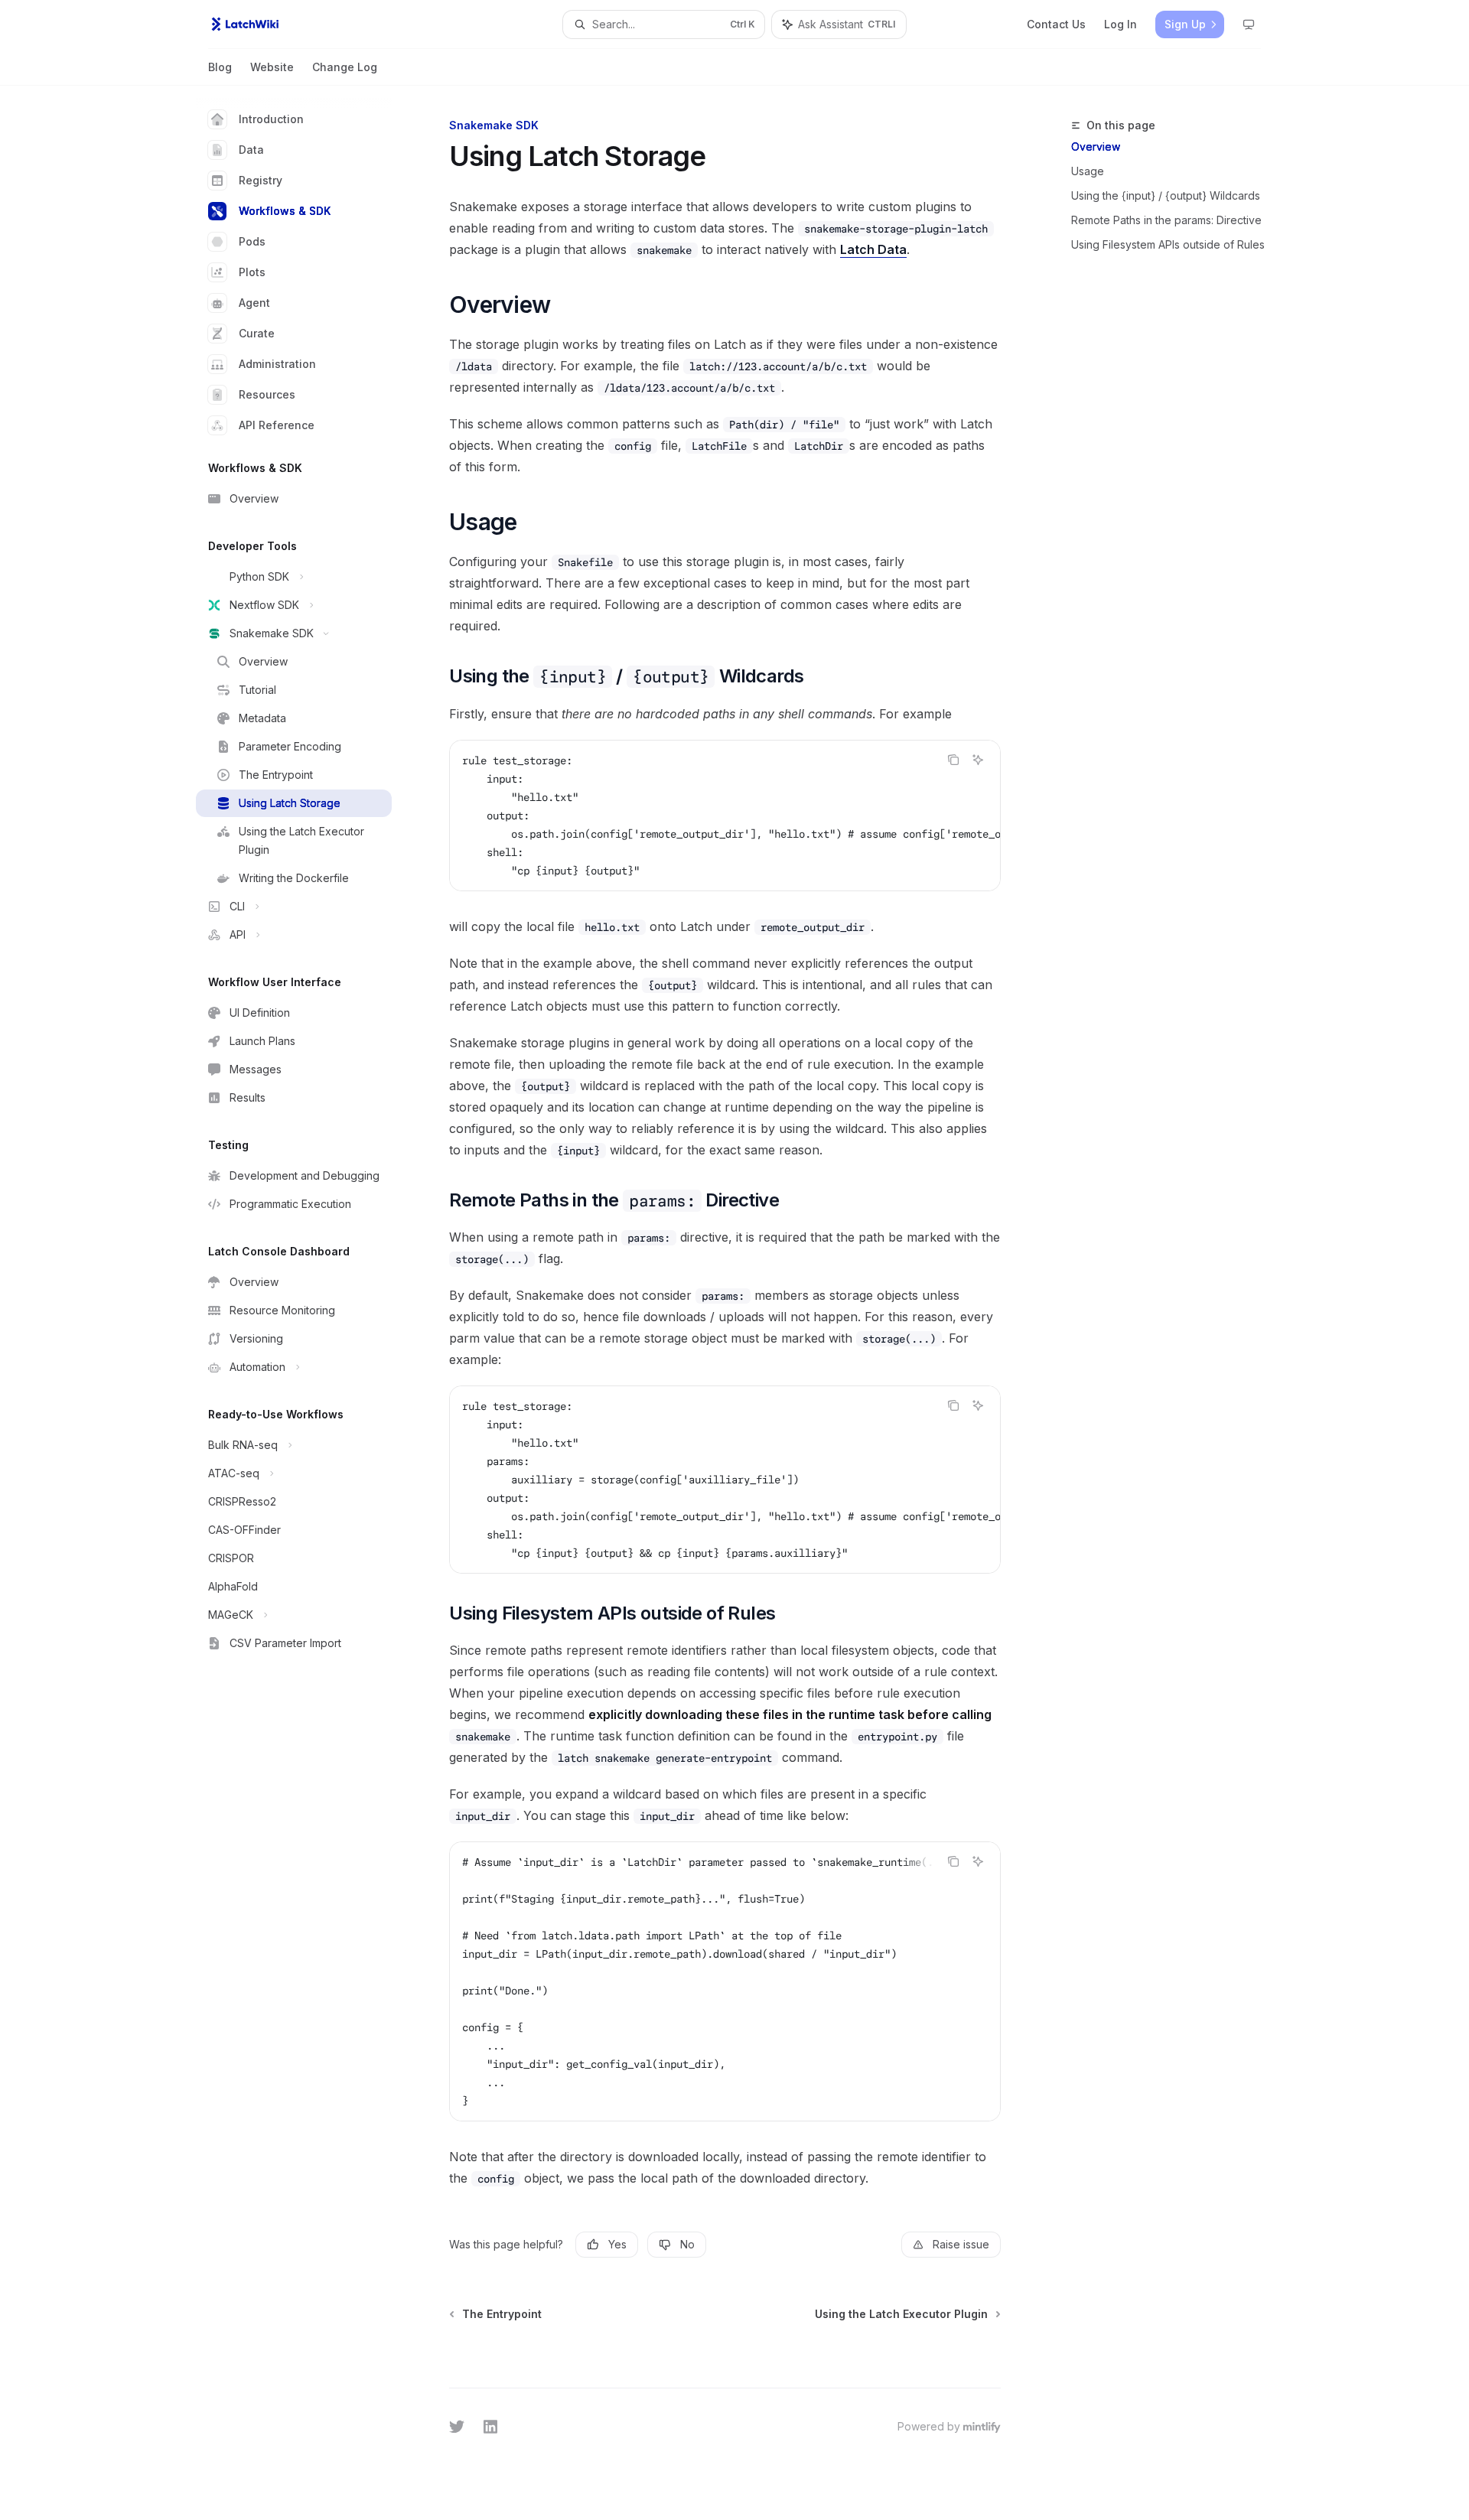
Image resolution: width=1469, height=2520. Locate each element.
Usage (1088, 171)
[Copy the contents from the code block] (953, 760)
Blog (220, 67)
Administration (277, 364)
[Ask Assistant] (978, 760)
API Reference (277, 425)
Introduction (271, 119)
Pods (252, 241)
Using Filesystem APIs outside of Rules (1168, 244)
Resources (267, 394)
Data (251, 150)
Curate (257, 333)
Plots (252, 272)
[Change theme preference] (1249, 24)
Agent (254, 303)
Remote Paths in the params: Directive (1166, 220)
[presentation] (725, 816)
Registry (261, 180)
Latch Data (873, 249)
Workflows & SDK (285, 211)
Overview (1096, 147)
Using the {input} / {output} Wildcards (1166, 195)
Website (272, 67)
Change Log (345, 67)
